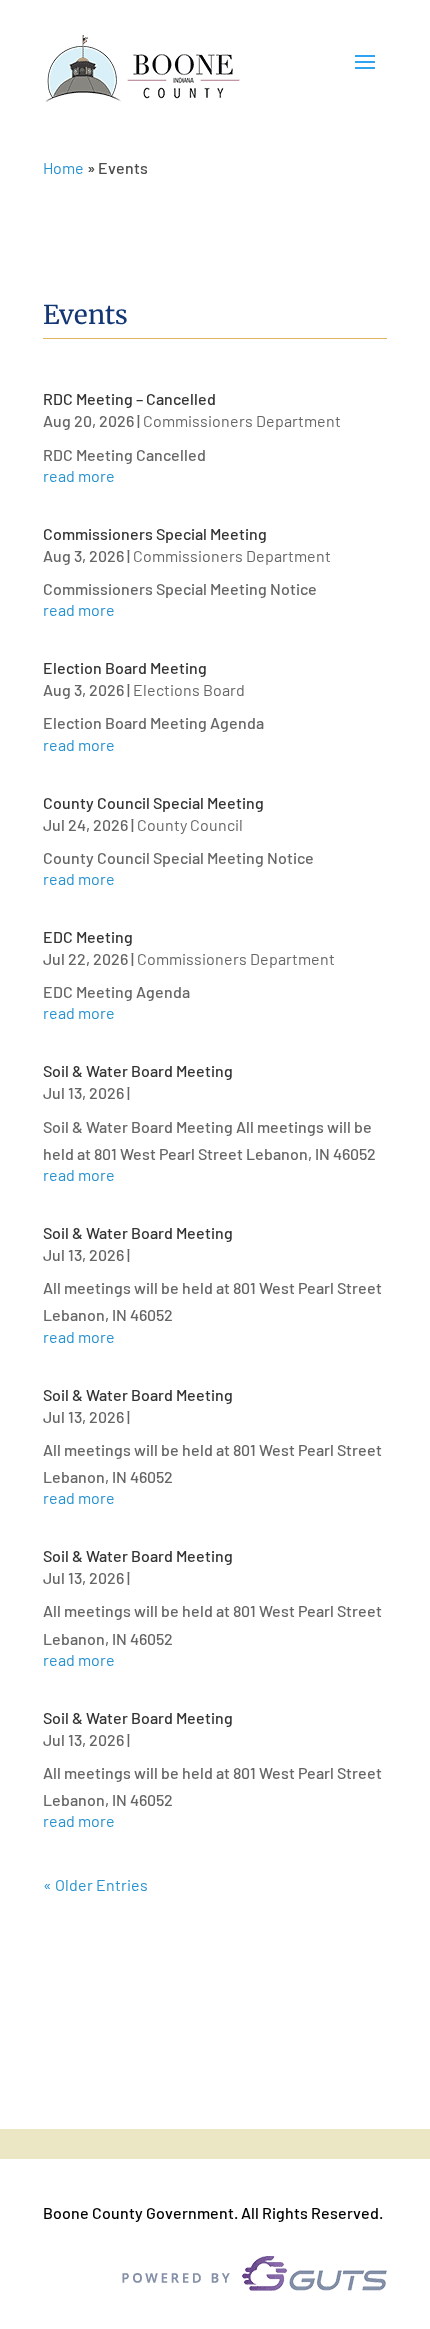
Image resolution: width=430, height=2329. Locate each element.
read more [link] (79, 476)
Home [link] (63, 167)
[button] (365, 70)
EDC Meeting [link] (88, 936)
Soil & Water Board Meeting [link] (138, 1070)
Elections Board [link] (189, 689)
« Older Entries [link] (95, 1884)
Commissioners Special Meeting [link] (155, 533)
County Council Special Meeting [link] (153, 802)
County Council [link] (190, 824)
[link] (143, 69)
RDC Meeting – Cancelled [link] (129, 398)
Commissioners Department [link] (242, 420)
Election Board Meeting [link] (125, 667)
